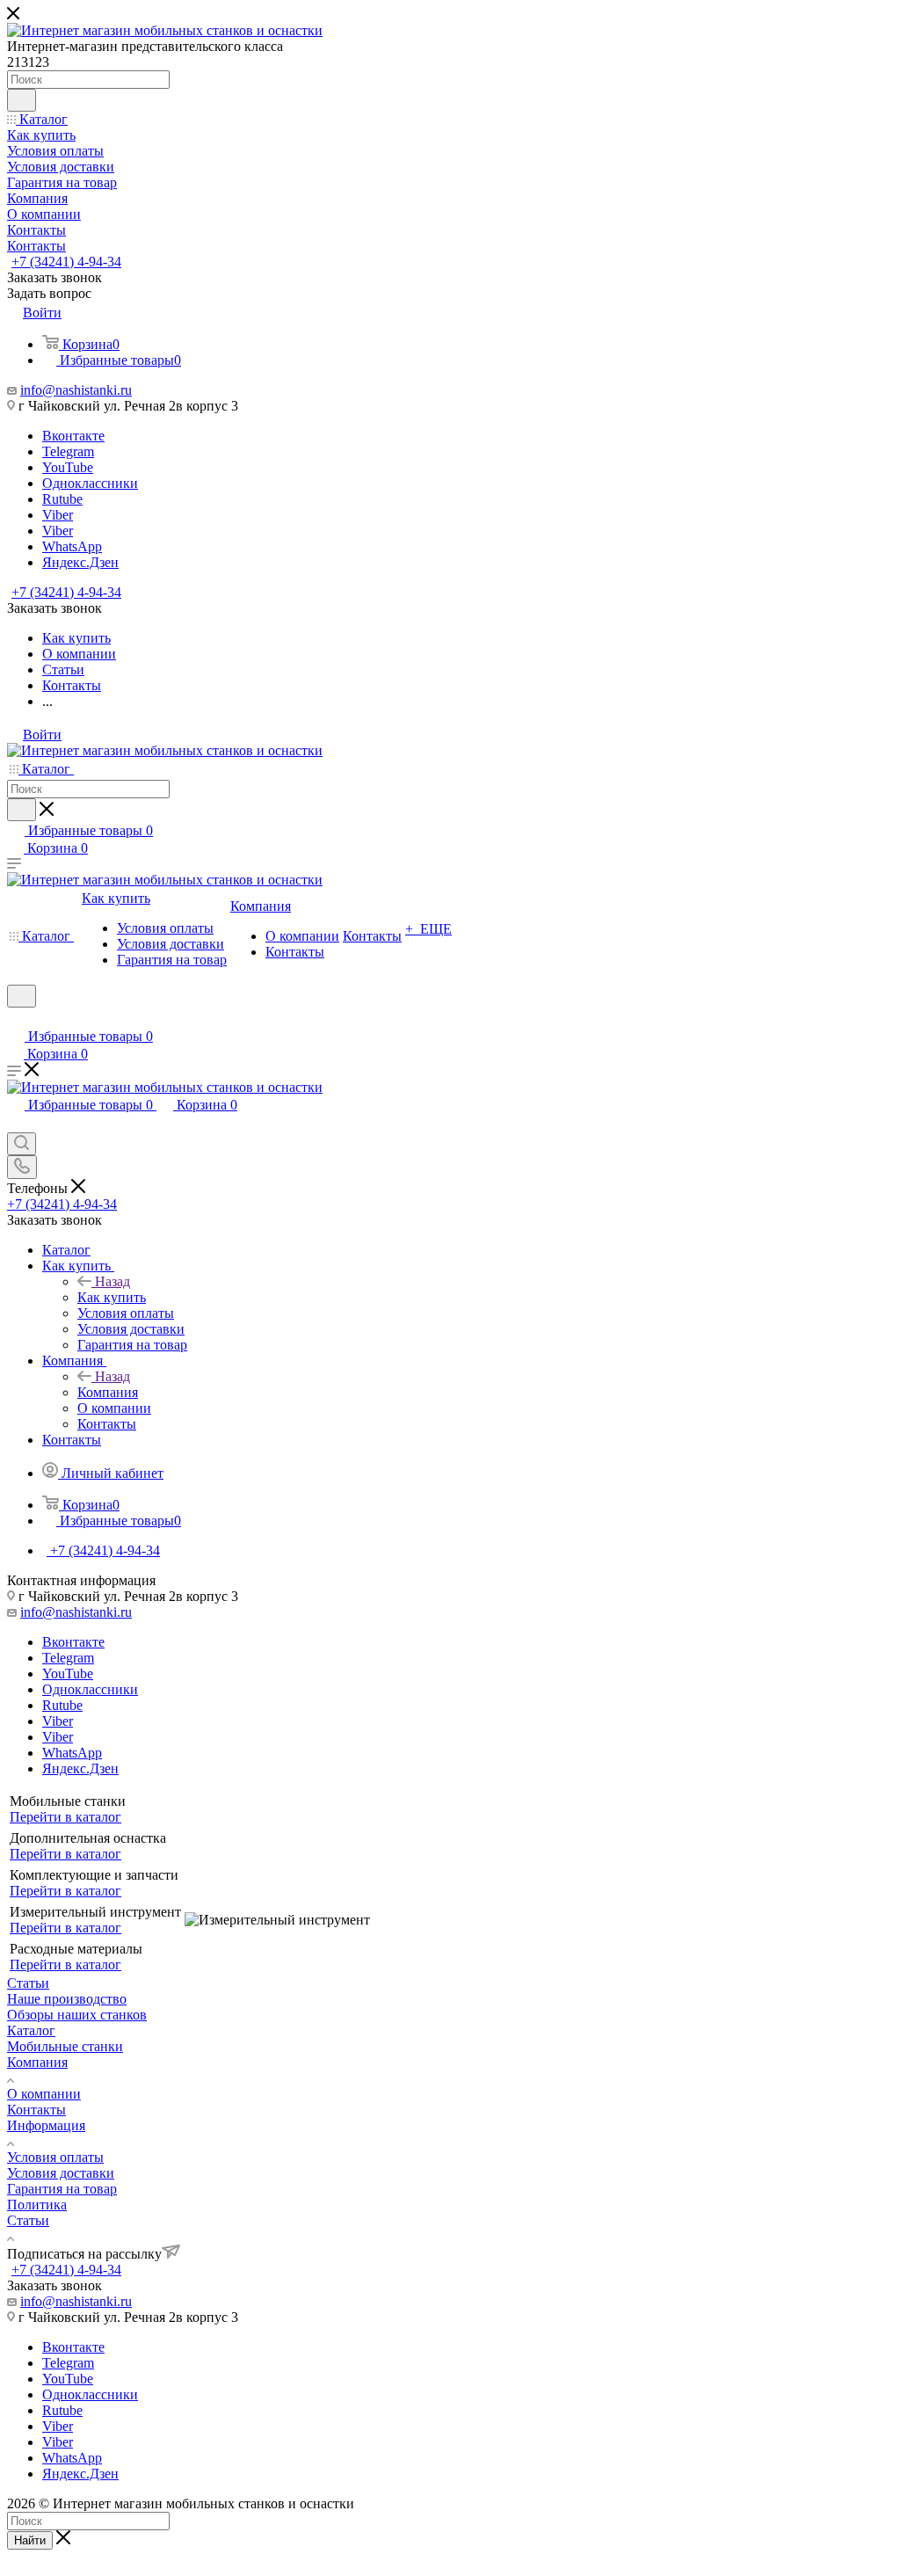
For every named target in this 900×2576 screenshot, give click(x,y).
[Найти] (22, 100)
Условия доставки (61, 2173)
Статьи (28, 2220)
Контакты (36, 2110)
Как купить (112, 1297)
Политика (37, 2205)
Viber (58, 515)
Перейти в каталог (65, 1817)
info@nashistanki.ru (76, 390)
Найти (30, 2540)
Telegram (68, 451)
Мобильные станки (65, 2046)
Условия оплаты (55, 2157)
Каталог (31, 2030)
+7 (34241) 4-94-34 (66, 262)
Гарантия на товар (62, 2189)
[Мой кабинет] (15, 1019)
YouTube (68, 467)
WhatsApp (72, 546)
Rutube (62, 499)
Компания (108, 1392)
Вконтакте (73, 436)
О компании (44, 2094)
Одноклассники (90, 483)
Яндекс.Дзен (80, 562)
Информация (46, 2125)
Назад (112, 1281)
